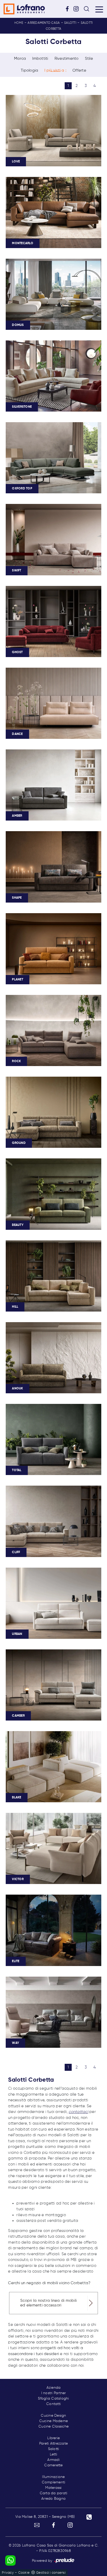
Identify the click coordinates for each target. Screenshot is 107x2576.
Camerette (53, 2465)
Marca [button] (20, 59)
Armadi (53, 2460)
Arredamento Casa (44, 23)
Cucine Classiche (53, 2426)
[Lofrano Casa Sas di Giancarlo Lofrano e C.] (24, 9)
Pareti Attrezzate (53, 2444)
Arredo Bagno (53, 2499)
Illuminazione (53, 2477)
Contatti (53, 2404)
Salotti (70, 23)
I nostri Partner (54, 2393)
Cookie (24, 2573)
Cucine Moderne (54, 2421)
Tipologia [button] (29, 70)
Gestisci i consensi (51, 2573)
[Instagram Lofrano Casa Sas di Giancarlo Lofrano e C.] (78, 9)
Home (19, 23)
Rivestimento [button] (67, 59)
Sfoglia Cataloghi (53, 2399)
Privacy (8, 2573)
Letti (53, 2454)
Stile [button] (89, 59)
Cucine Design (53, 2416)
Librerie (53, 2438)
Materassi (53, 2488)
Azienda (54, 2388)
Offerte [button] (79, 70)
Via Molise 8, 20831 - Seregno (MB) (45, 2517)
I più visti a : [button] (55, 70)
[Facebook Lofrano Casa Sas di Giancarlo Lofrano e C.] (69, 9)
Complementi (54, 2482)
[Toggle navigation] (99, 9)
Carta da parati (54, 2493)
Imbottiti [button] (40, 59)
